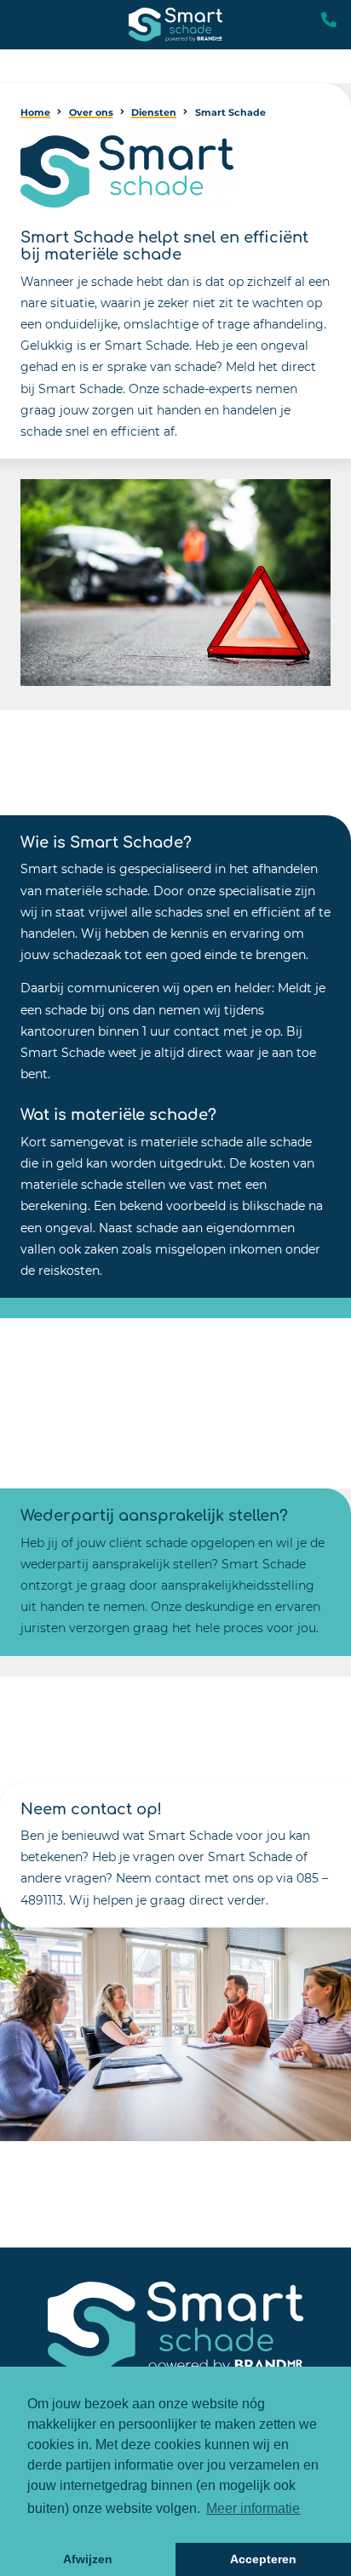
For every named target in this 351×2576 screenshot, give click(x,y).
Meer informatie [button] (253, 2508)
